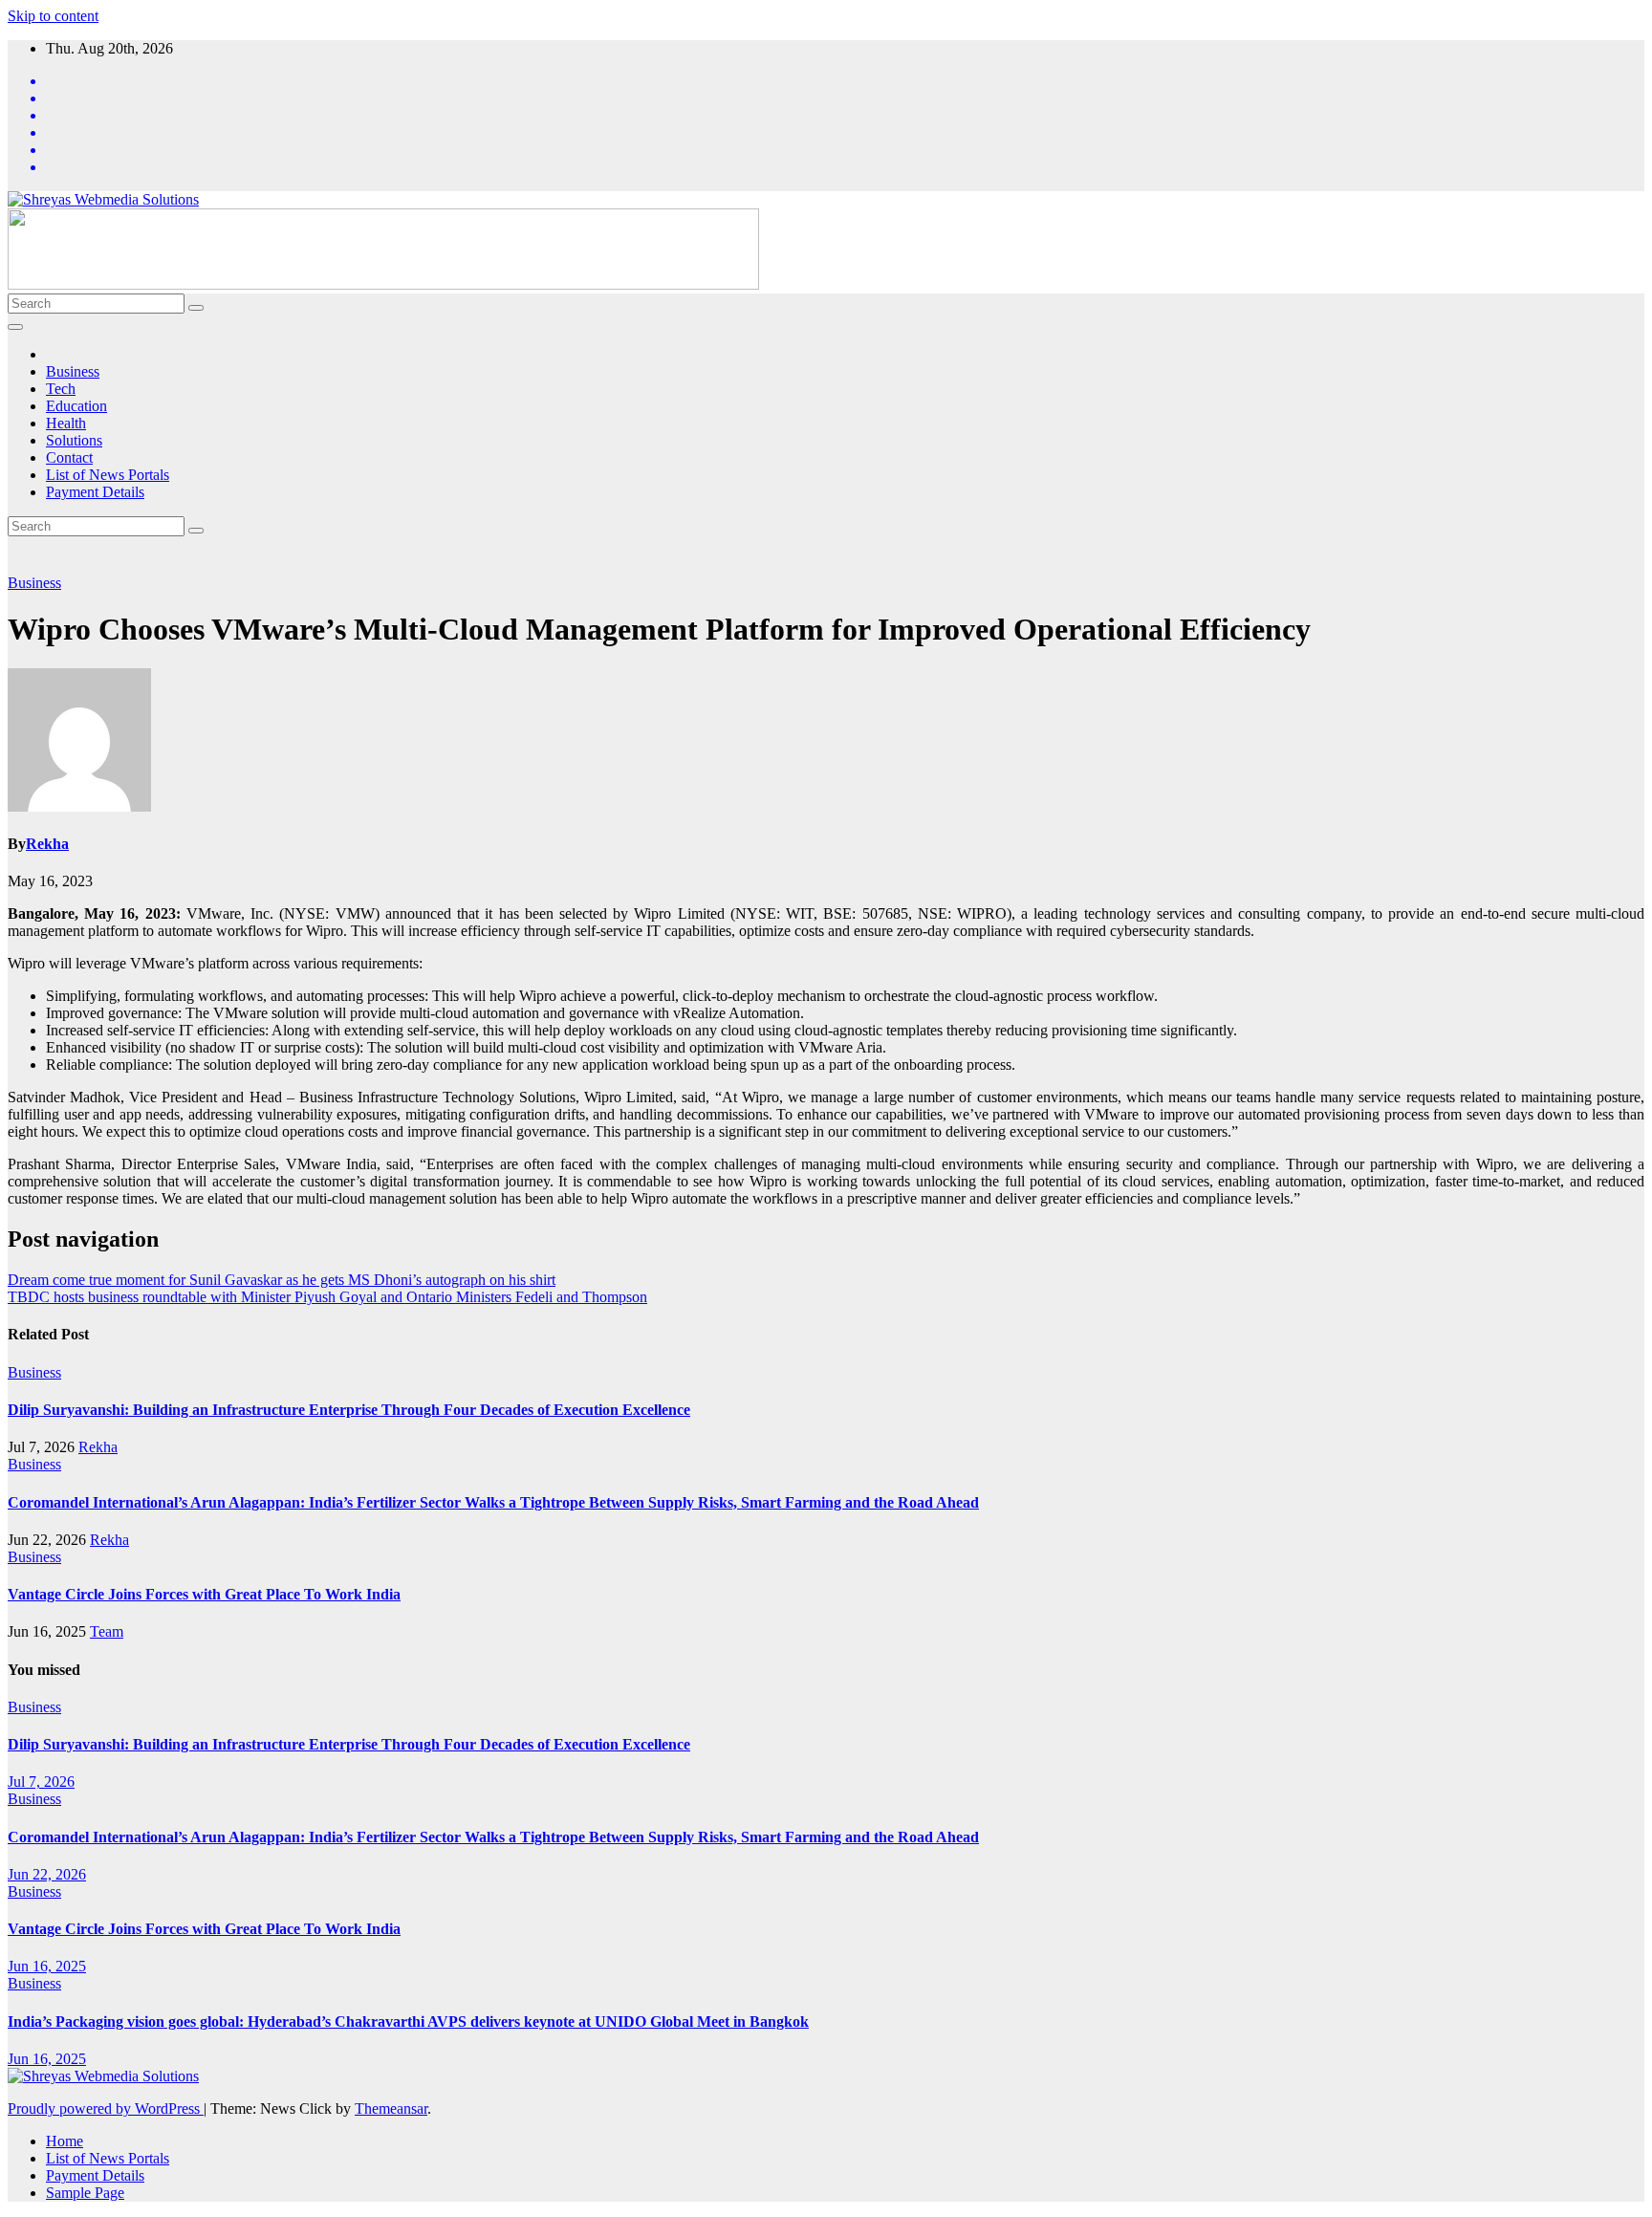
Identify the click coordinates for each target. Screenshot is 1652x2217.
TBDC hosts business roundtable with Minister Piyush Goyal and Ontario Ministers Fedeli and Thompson (327, 1297)
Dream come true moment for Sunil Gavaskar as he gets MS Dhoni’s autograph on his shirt (282, 1280)
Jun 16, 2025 (47, 1966)
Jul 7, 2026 (41, 1782)
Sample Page (85, 2193)
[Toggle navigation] (15, 327)
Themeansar (391, 2108)
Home (65, 2141)
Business (73, 371)
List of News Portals (108, 475)
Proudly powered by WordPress (106, 2108)
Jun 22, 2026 (47, 1874)
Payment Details (95, 492)
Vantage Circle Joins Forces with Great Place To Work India (204, 1594)
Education (76, 406)
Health (66, 423)
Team (107, 1631)
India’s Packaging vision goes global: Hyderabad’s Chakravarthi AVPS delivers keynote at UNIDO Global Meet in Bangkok (408, 2021)
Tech (61, 389)
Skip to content (53, 16)
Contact (69, 457)
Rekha (47, 844)
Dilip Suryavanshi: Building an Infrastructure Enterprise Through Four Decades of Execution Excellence (349, 1410)
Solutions (74, 440)
